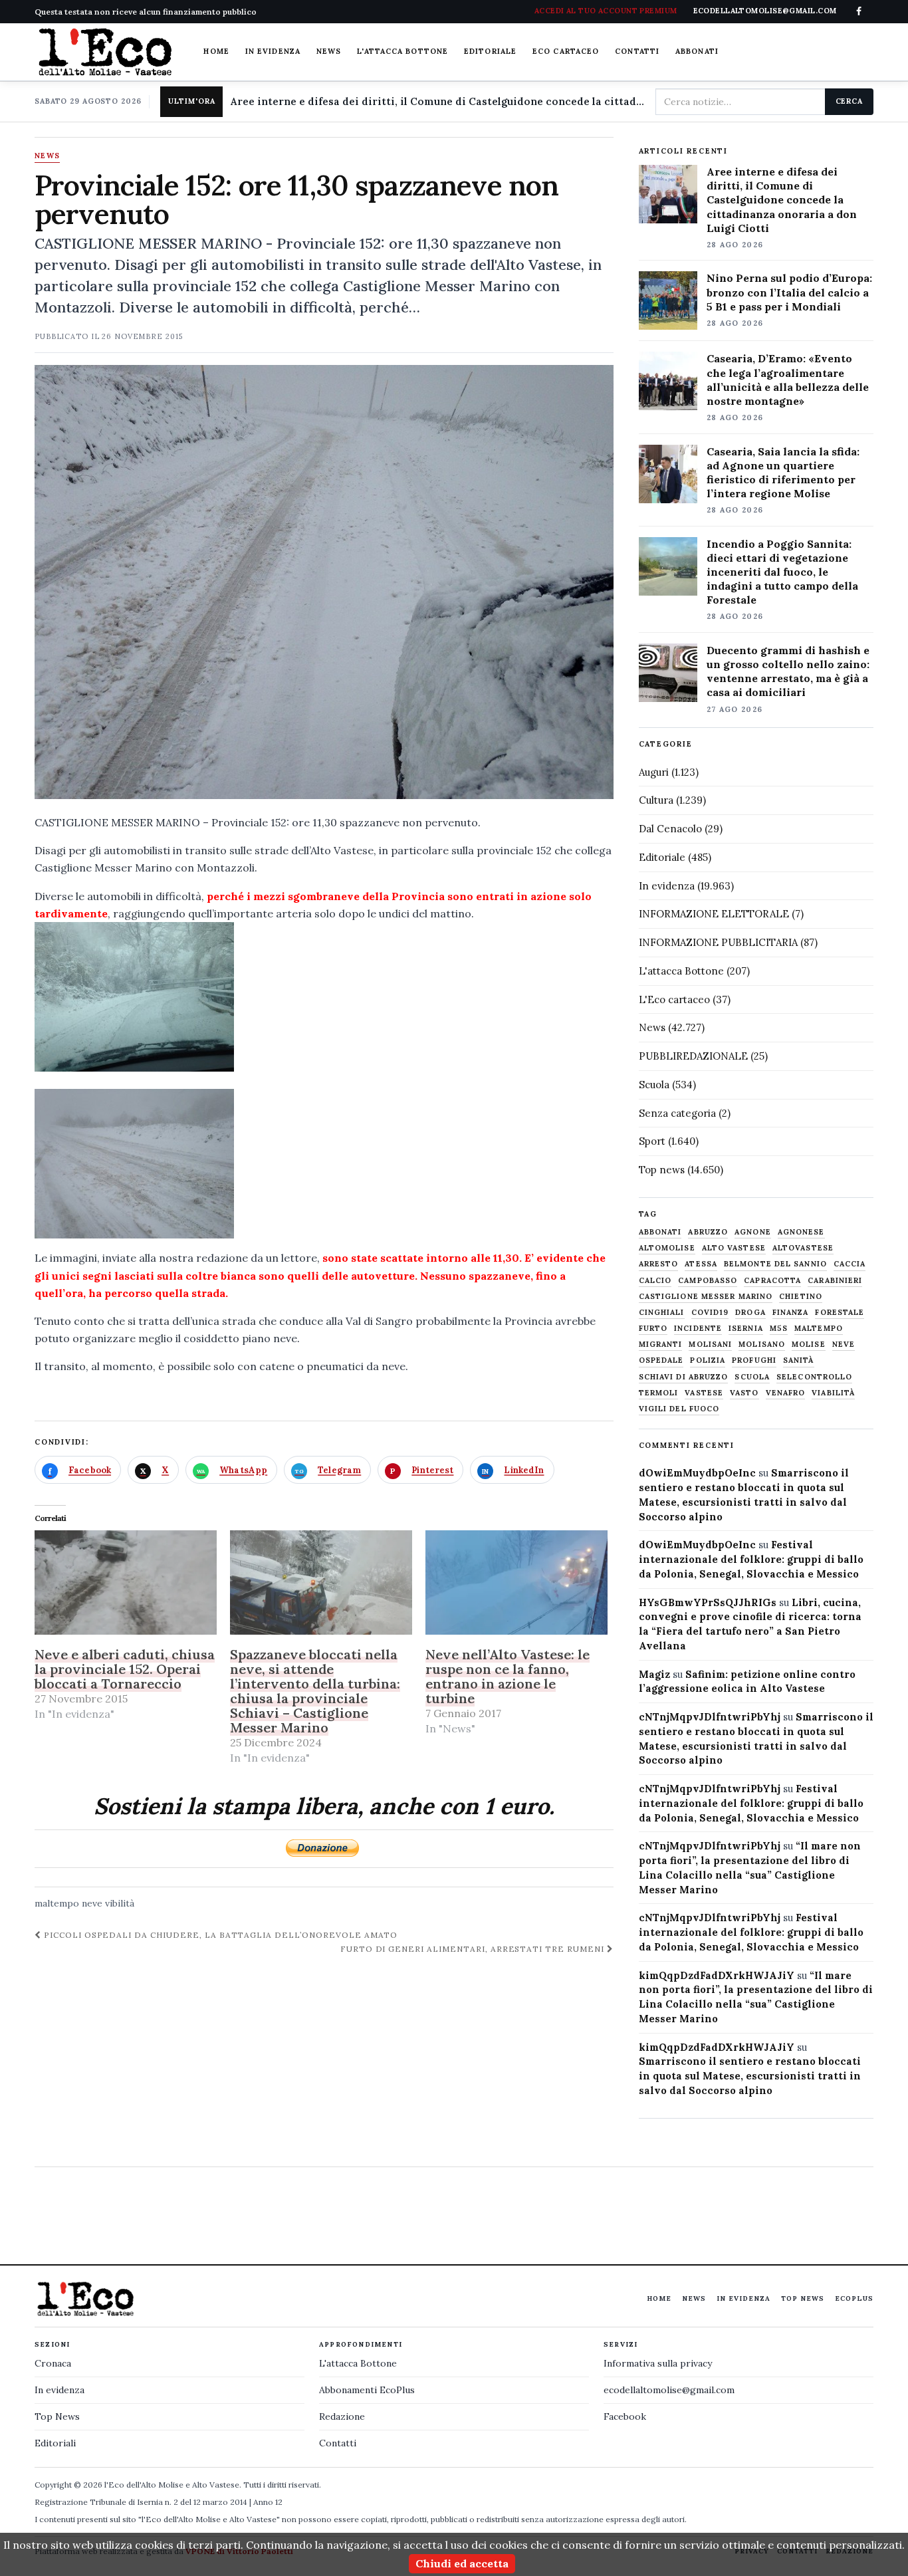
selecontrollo (814, 1377)
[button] (134, 997)
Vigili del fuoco (679, 1409)
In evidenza (273, 51)
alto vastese (734, 1248)
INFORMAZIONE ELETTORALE (714, 914)
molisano (762, 1345)
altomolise (667, 1248)
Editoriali (55, 2443)
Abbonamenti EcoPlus (367, 2390)
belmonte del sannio (775, 1264)
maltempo (57, 1903)
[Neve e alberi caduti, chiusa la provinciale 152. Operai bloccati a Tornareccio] (126, 1582)
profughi (754, 1360)
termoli (659, 1393)
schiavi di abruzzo (684, 1377)
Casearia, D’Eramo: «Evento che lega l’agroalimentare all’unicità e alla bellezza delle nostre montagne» (788, 379)
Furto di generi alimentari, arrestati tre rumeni (474, 1949)
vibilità (120, 1903)
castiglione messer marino (706, 1297)
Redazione (342, 2416)
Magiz (654, 1674)
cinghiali (662, 1313)
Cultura (656, 800)
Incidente (698, 1329)
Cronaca (53, 2363)
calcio (655, 1281)
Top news (662, 1170)
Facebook (625, 2416)
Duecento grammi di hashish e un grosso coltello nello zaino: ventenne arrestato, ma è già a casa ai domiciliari (788, 671)
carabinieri (835, 1281)
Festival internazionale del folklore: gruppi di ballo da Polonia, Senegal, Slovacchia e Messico (751, 1559)
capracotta (772, 1281)
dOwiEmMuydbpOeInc (697, 1473)
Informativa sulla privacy (658, 2363)
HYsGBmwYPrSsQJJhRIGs (708, 1602)
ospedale (661, 1360)
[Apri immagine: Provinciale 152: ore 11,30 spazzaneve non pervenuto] (324, 582)
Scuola (654, 1085)
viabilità (833, 1393)
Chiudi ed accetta (462, 2563)
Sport (652, 1141)
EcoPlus (854, 2298)
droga (750, 1313)
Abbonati (697, 51)
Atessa (701, 1264)
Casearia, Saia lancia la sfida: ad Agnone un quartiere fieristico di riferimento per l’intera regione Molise (783, 472)
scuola (752, 1377)
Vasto (744, 1393)
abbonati (660, 1232)
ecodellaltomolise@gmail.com (669, 2390)
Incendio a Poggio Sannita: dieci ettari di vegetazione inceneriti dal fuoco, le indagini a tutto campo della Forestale (782, 572)
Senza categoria (677, 1113)
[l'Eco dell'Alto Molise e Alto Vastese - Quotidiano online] (105, 52)
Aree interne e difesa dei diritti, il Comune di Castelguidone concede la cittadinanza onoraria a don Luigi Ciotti (437, 101)
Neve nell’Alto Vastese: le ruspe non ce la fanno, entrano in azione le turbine (508, 1676)
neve (92, 1903)
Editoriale (490, 51)
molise (809, 1345)
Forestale (840, 1313)
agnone (753, 1232)
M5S (779, 1329)
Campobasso (708, 1281)
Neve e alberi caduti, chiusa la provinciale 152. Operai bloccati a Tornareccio (125, 1669)
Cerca (849, 101)
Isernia (746, 1329)
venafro (786, 1393)
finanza (791, 1313)
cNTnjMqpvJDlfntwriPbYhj (710, 1717)
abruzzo (708, 1232)
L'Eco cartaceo (674, 999)
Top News (803, 2298)
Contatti (637, 51)
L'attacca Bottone (402, 51)
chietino (801, 1297)
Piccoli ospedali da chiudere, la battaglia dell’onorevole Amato (219, 1935)
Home (216, 51)
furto (653, 1329)
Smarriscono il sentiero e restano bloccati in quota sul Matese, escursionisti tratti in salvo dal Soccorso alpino (750, 2076)
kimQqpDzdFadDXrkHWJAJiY (717, 1975)
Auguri (654, 772)
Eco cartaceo (566, 51)
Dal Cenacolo (670, 829)
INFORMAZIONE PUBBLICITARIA (718, 942)
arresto (659, 1264)
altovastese (803, 1248)
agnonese (801, 1232)
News (329, 51)
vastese (704, 1393)
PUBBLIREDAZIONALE (693, 1056)
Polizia (708, 1360)
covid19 (710, 1313)
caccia (850, 1264)
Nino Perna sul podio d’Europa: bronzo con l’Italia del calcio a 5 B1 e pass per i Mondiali (789, 292)
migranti (661, 1345)
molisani (710, 1345)
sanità (799, 1360)
